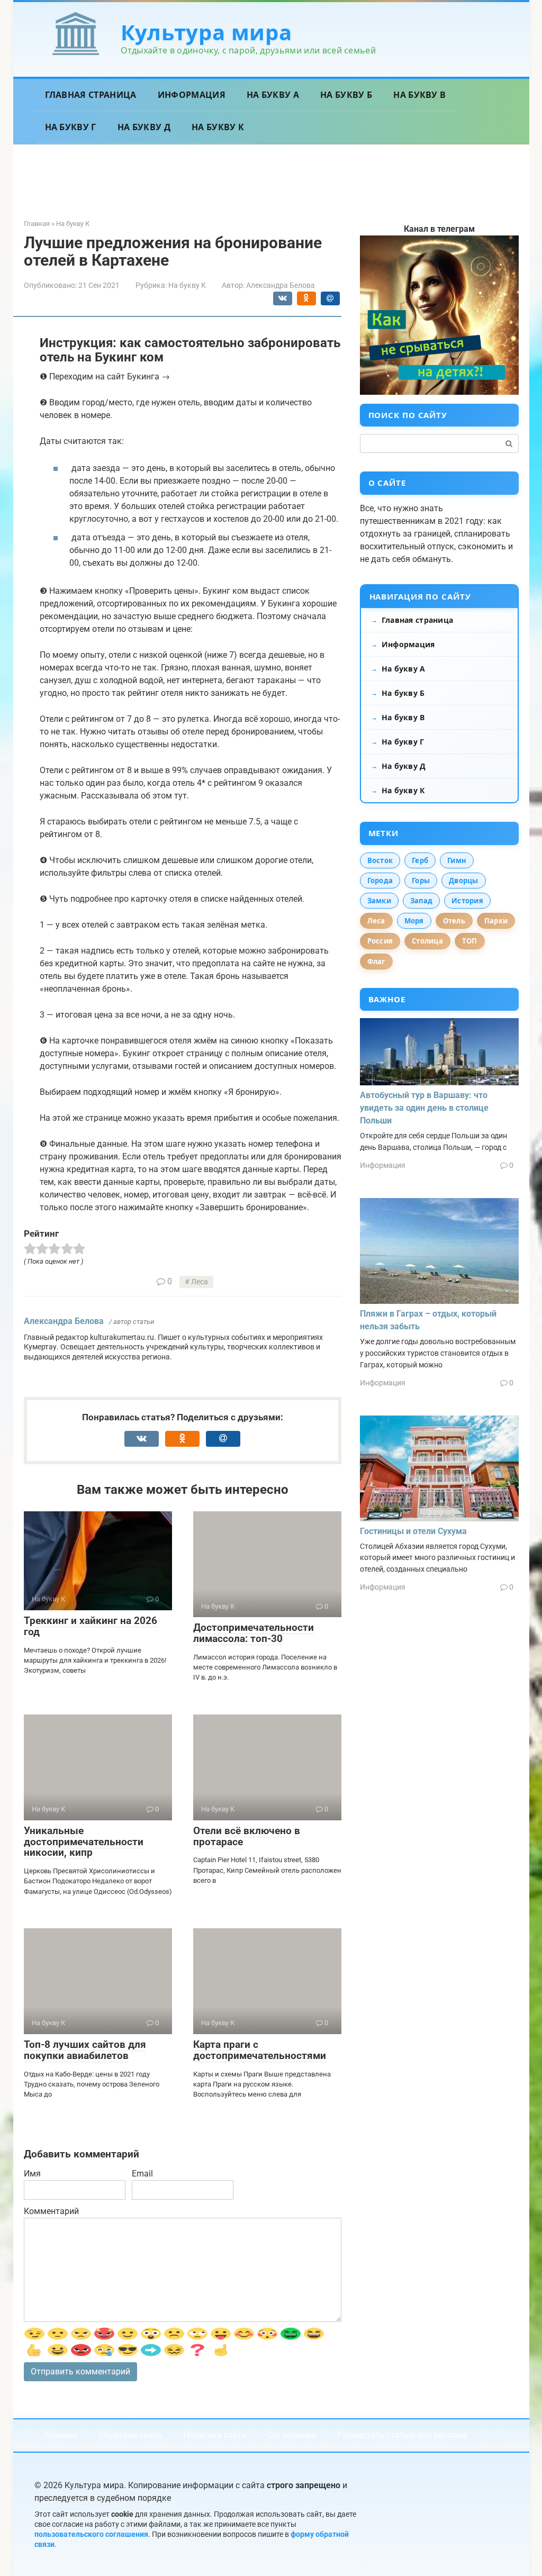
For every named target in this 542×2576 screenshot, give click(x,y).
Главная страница (91, 95)
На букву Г (71, 127)
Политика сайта (215, 2435)
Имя (32, 2174)
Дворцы (464, 881)
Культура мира (206, 32)
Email (142, 2174)
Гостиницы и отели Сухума (413, 1531)
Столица (427, 941)
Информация (192, 95)
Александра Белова (64, 1321)
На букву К (218, 127)
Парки (496, 921)
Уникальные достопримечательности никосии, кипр (84, 1842)
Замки (379, 901)
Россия (380, 941)
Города (380, 881)
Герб (420, 860)
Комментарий (51, 2211)
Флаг (376, 962)
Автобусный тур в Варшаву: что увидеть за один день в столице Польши (424, 1108)
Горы (421, 881)
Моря (414, 921)
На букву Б (346, 95)
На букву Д (144, 127)
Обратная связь (130, 2435)
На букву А (273, 95)
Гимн (457, 860)
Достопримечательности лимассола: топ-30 (254, 1633)
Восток (380, 860)
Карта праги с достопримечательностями (260, 2050)
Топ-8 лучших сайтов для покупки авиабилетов (85, 2050)
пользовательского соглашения (91, 2534)
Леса (200, 1282)
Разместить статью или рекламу (403, 2435)
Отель (454, 921)
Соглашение (292, 2435)
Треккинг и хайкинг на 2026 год (91, 1626)
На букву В (419, 95)
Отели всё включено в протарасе (247, 1836)
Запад (421, 901)
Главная (61, 2435)
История (467, 901)
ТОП (470, 941)
